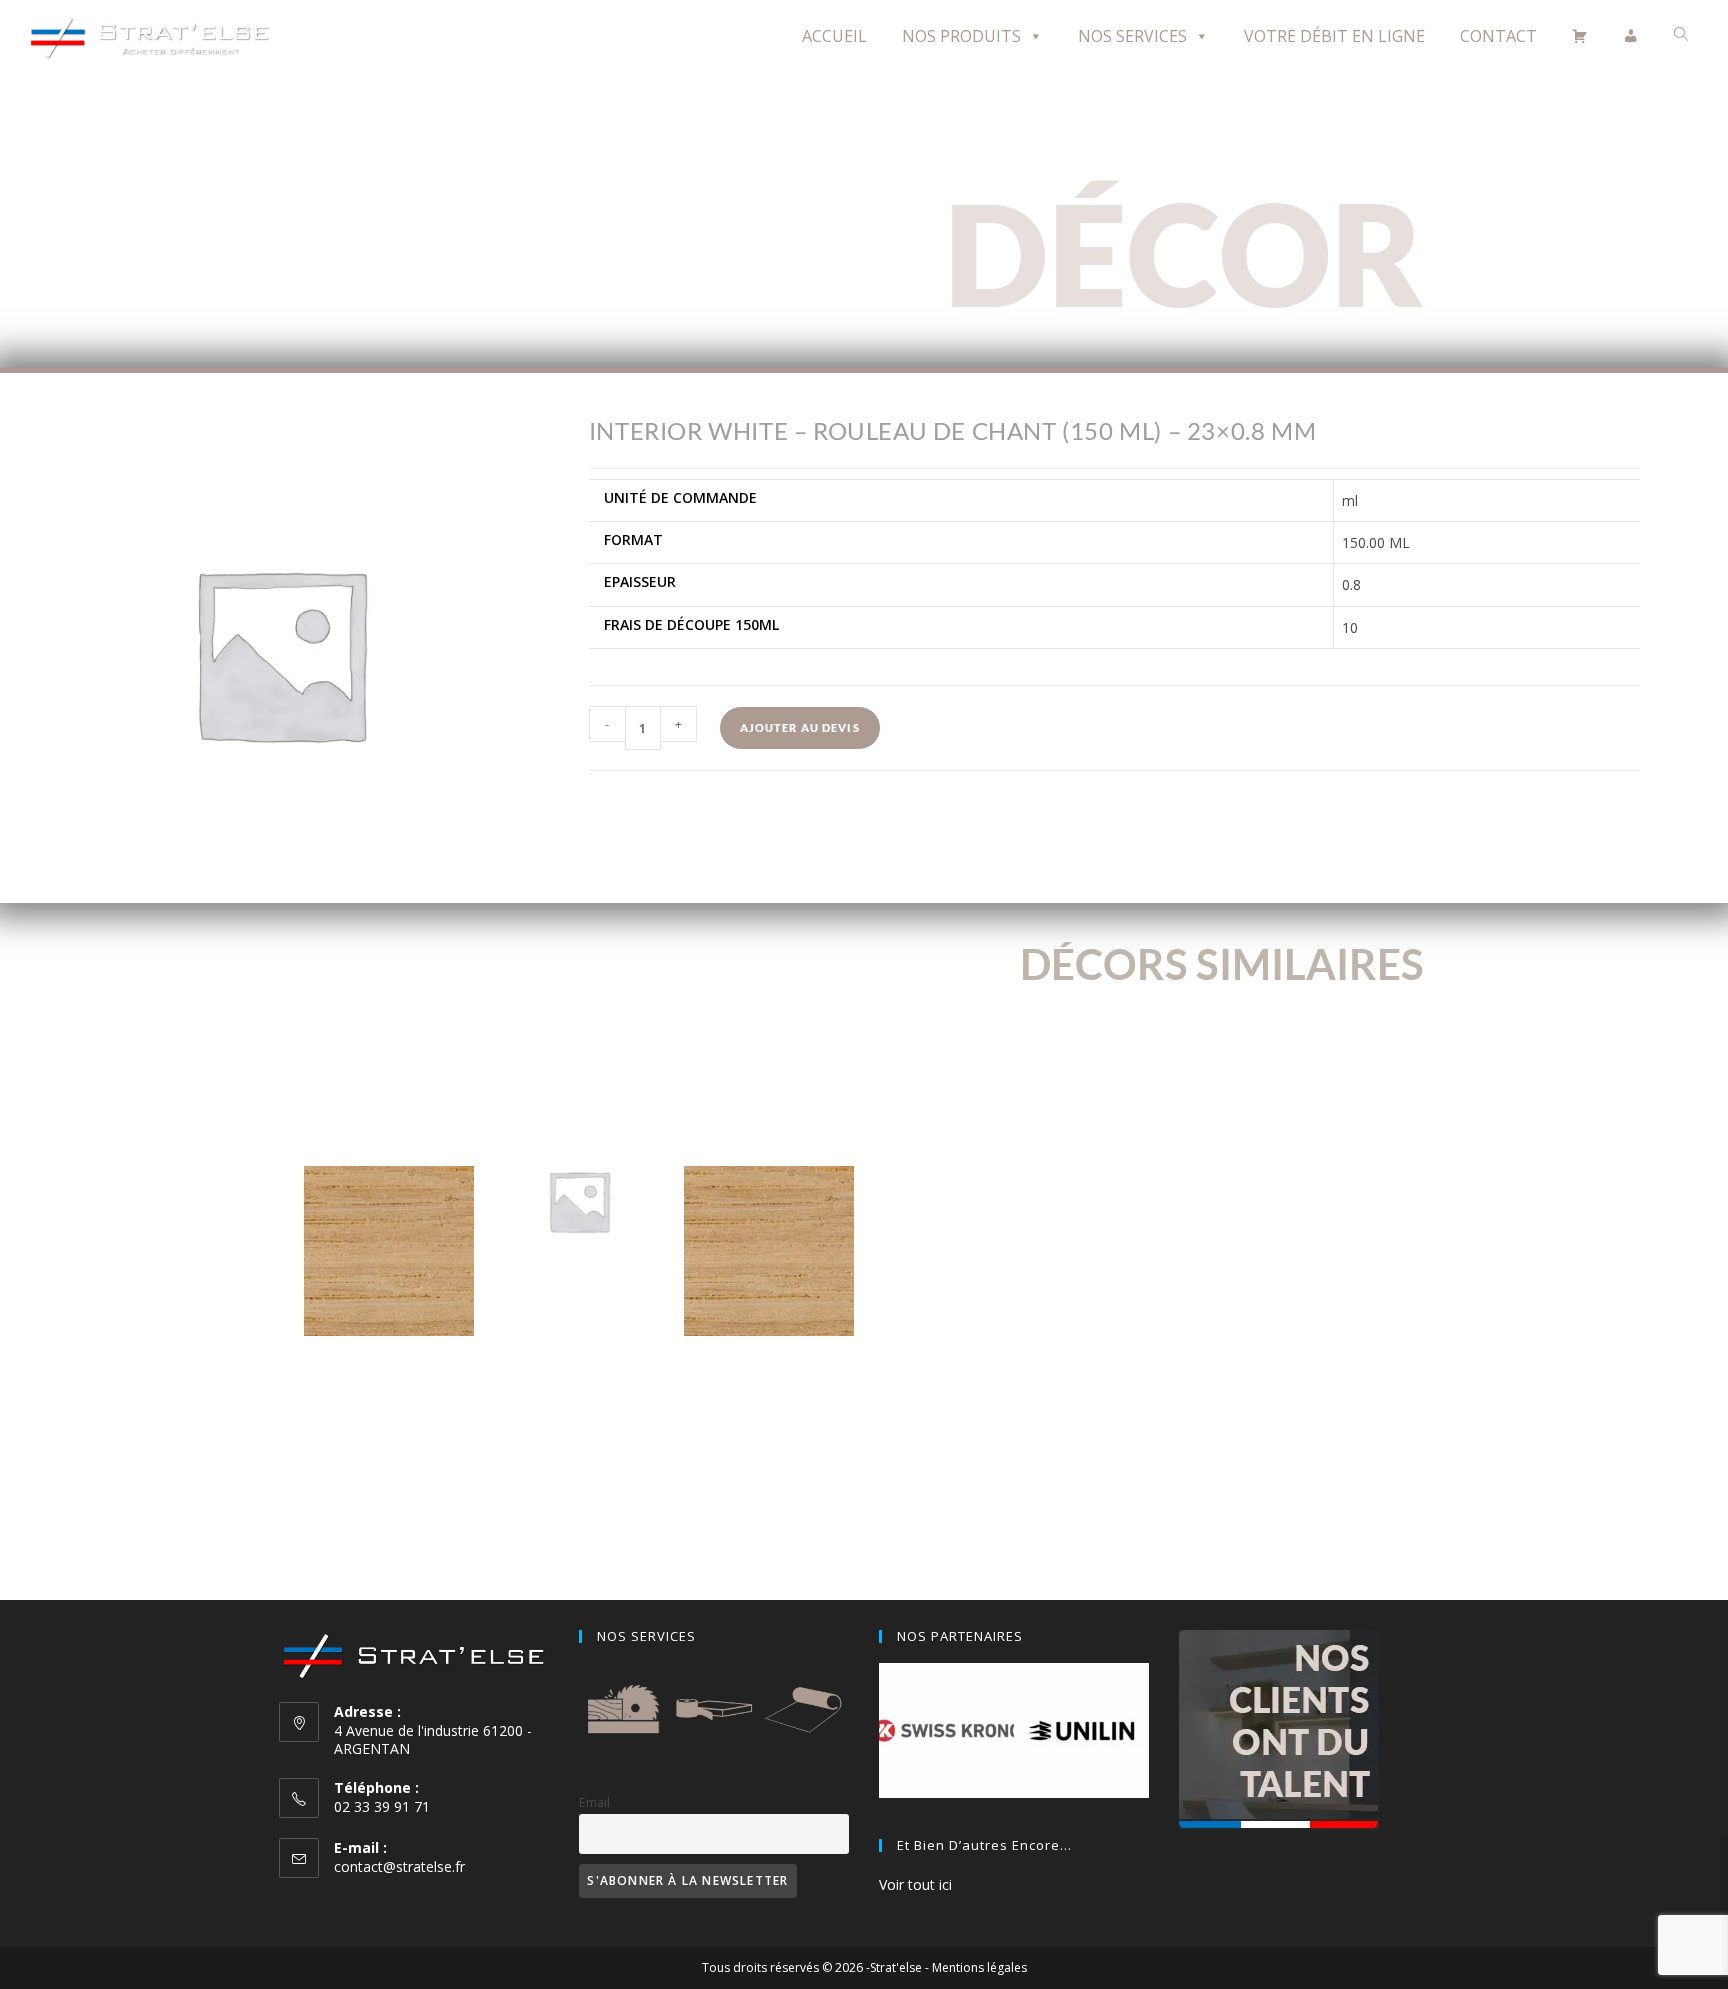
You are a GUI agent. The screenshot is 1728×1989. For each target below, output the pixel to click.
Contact (1498, 36)
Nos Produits (961, 36)
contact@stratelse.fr (399, 1866)
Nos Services (1132, 36)
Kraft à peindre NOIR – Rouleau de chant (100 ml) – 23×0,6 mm (579, 1337)
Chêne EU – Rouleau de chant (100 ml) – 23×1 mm (389, 1387)
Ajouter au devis (800, 727)
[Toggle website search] (1681, 34)
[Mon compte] (1631, 36)
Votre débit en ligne (1334, 36)
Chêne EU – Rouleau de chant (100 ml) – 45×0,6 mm (769, 1387)
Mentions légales (979, 1967)
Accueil (834, 36)
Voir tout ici (915, 1884)
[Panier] (1580, 36)
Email (594, 1802)
